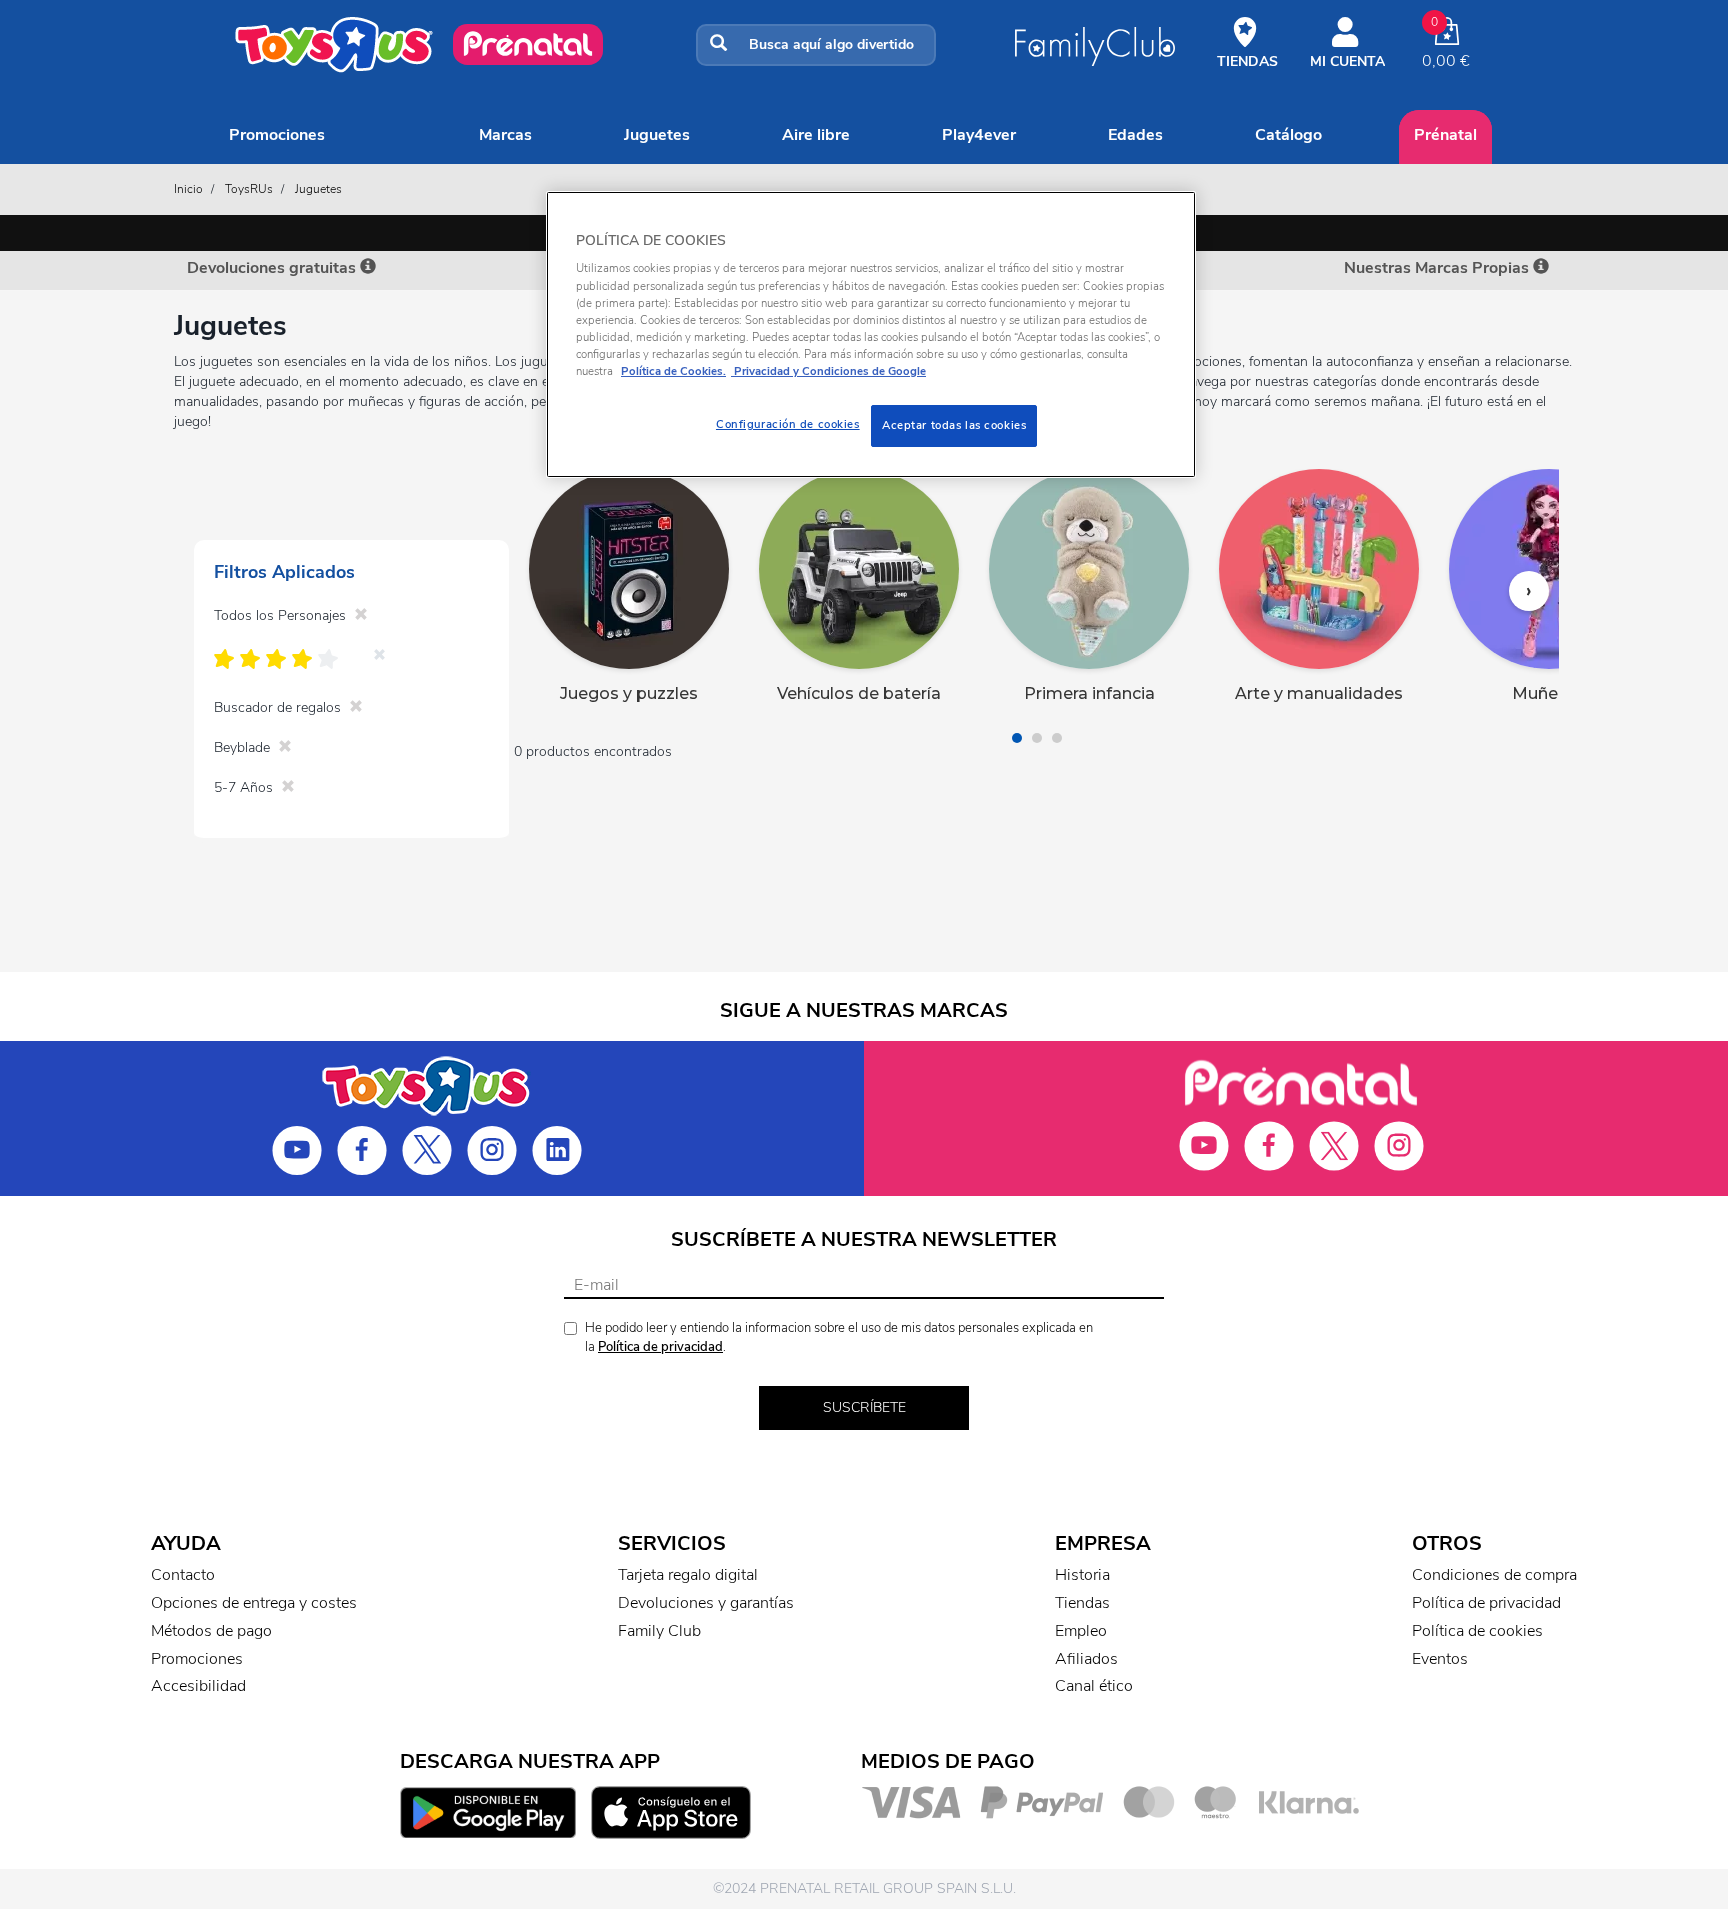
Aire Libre (816, 135)
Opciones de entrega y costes (254, 1603)
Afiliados (1086, 1659)
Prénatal (1445, 135)
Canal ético (1094, 1686)
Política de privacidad (660, 1347)
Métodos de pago (211, 1631)
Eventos (1440, 1659)
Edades (1135, 135)
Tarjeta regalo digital (688, 1575)
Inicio (188, 189)
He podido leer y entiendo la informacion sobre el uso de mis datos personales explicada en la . (839, 1337)
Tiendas (1082, 1603)
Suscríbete (864, 1407)
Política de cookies (1477, 1631)
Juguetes (657, 135)
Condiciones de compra (1494, 1575)
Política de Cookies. (673, 371)
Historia (1082, 1575)
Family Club (659, 1631)
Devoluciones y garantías (706, 1603)
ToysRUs (249, 189)
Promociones (277, 135)
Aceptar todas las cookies (954, 425)
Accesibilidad (198, 1686)
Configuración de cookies (788, 424)
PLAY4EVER (979, 135)
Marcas (505, 135)
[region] (871, 334)
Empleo (1081, 1631)
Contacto (183, 1575)
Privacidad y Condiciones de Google (828, 371)
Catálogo (1288, 135)
